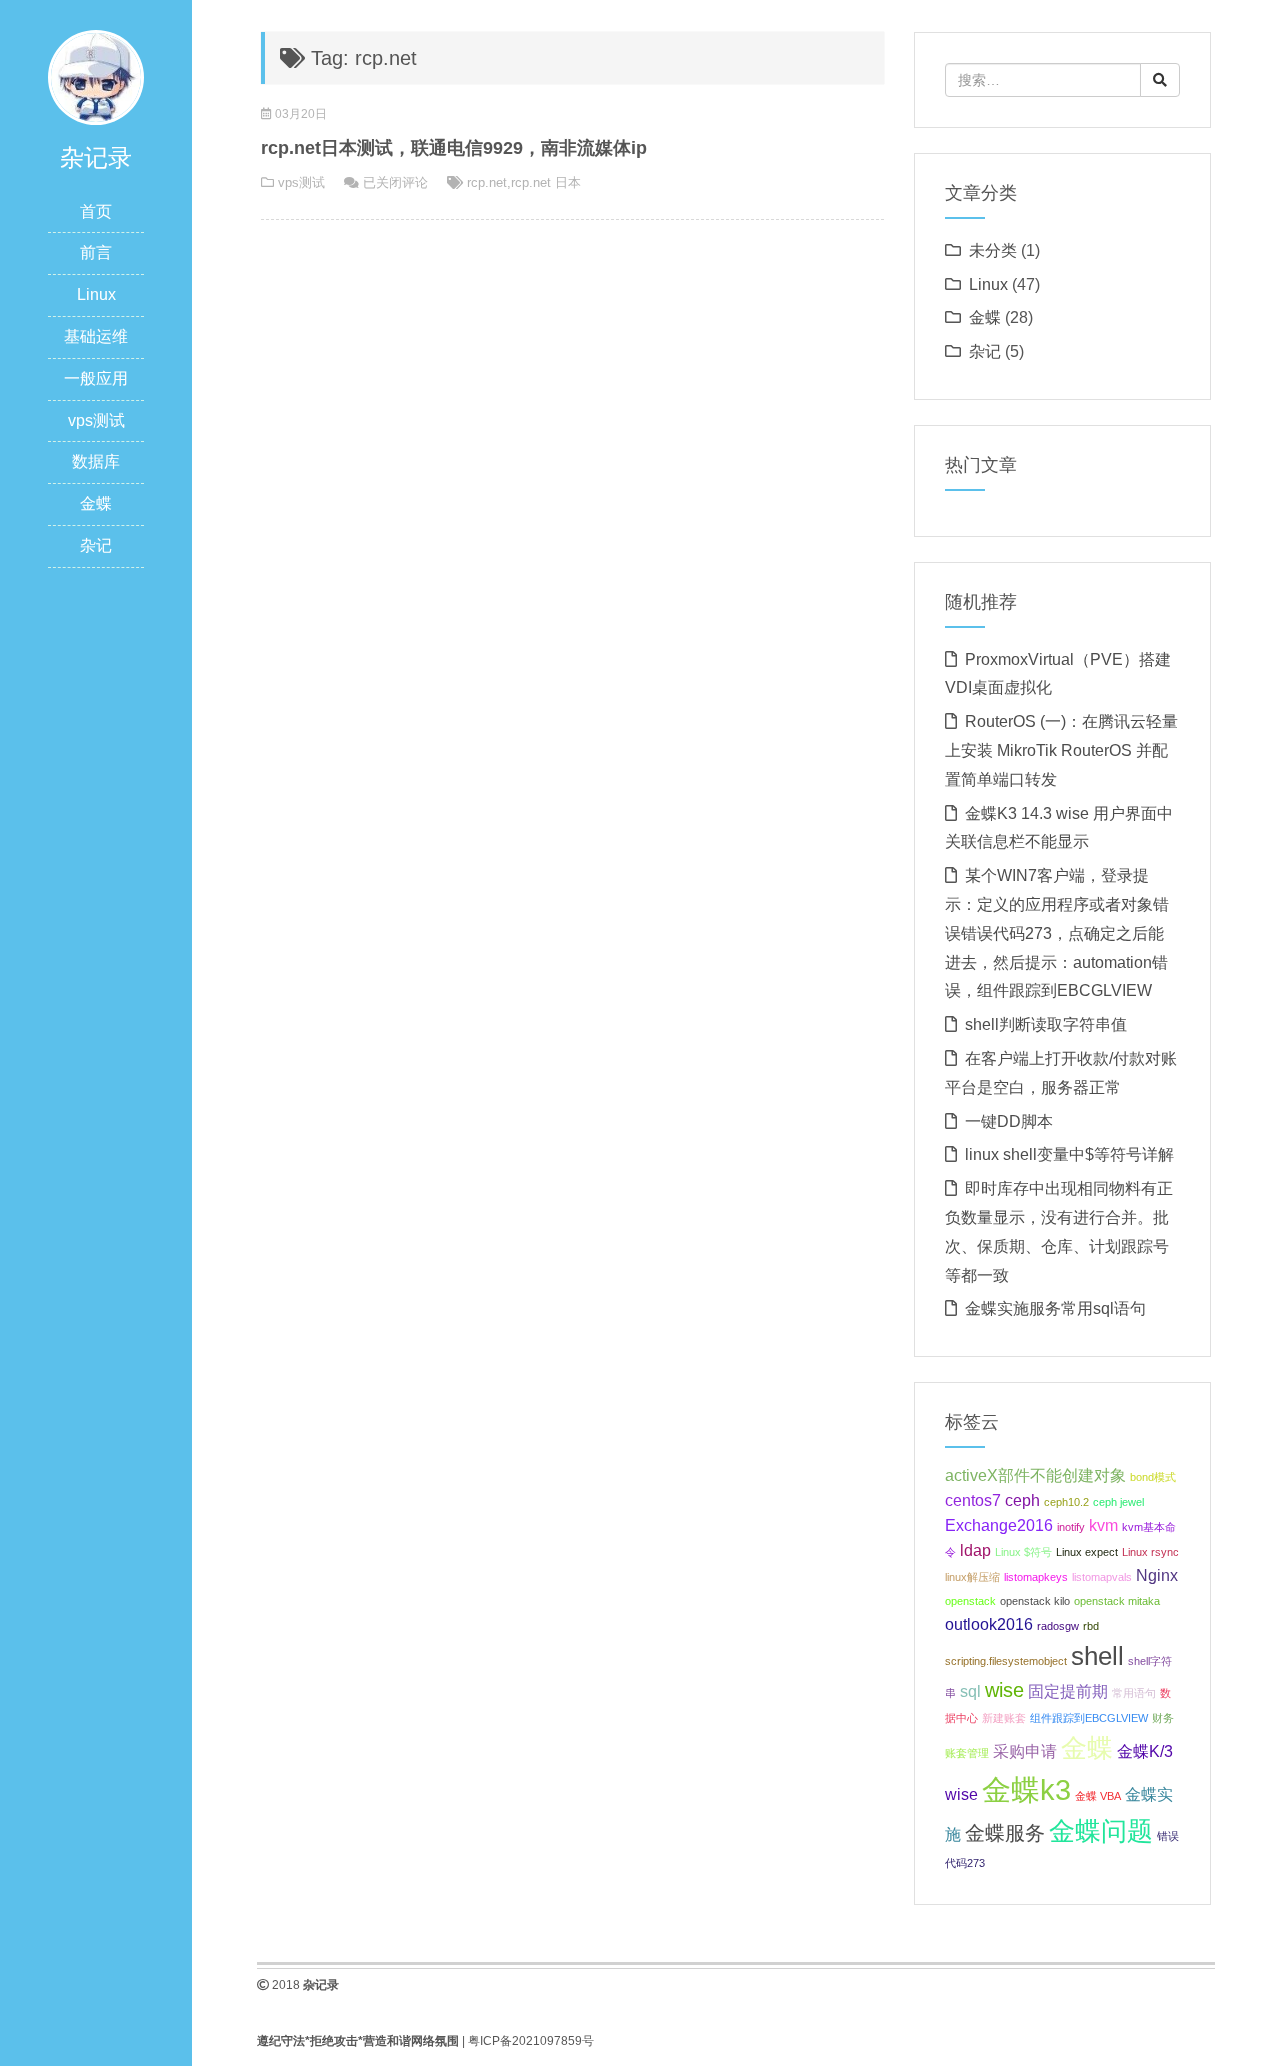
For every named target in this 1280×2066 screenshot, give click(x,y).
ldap (975, 1550)
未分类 (993, 250)
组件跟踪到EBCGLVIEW (1089, 1718)
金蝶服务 (1005, 1833)
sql (970, 1691)
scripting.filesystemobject (1006, 1661)
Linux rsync (1150, 1552)
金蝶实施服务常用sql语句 (1055, 1308)
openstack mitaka (1117, 1601)
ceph (1022, 1500)
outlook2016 (989, 1624)
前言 (96, 252)
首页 (96, 211)
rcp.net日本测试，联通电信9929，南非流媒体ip (454, 148)
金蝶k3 (1026, 1789)
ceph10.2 (1066, 1502)
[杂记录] (96, 76)
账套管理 (967, 1753)
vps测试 (96, 420)
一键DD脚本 (1009, 1121)
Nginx (1157, 1575)
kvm (1103, 1525)
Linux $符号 (1023, 1552)
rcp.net (487, 182)
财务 (1163, 1718)
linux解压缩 (972, 1577)
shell (1097, 1656)
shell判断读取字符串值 (1046, 1024)
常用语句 (1134, 1693)
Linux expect (1087, 1552)
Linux (96, 294)
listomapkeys (1036, 1577)
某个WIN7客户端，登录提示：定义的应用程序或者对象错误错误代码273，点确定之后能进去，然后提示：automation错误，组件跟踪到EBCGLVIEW (1057, 933)
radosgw (1058, 1626)
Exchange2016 (999, 1525)
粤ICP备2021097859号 (531, 2041)
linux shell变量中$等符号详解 (1069, 1154)
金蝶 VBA (1098, 1796)
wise (1004, 1690)
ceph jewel (1118, 1502)
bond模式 (1153, 1477)
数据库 (96, 461)
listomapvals (1102, 1577)
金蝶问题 (1101, 1831)
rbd (1091, 1626)
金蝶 (96, 503)
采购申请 (1025, 1751)
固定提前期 (1068, 1691)
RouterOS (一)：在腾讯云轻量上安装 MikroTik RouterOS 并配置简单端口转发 (1061, 750)
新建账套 (1004, 1718)
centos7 (973, 1500)
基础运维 (96, 336)
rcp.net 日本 (546, 182)
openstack (970, 1601)
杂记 (96, 545)
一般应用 (96, 378)
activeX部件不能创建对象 (1035, 1475)
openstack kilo (1035, 1601)
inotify (1071, 1527)
